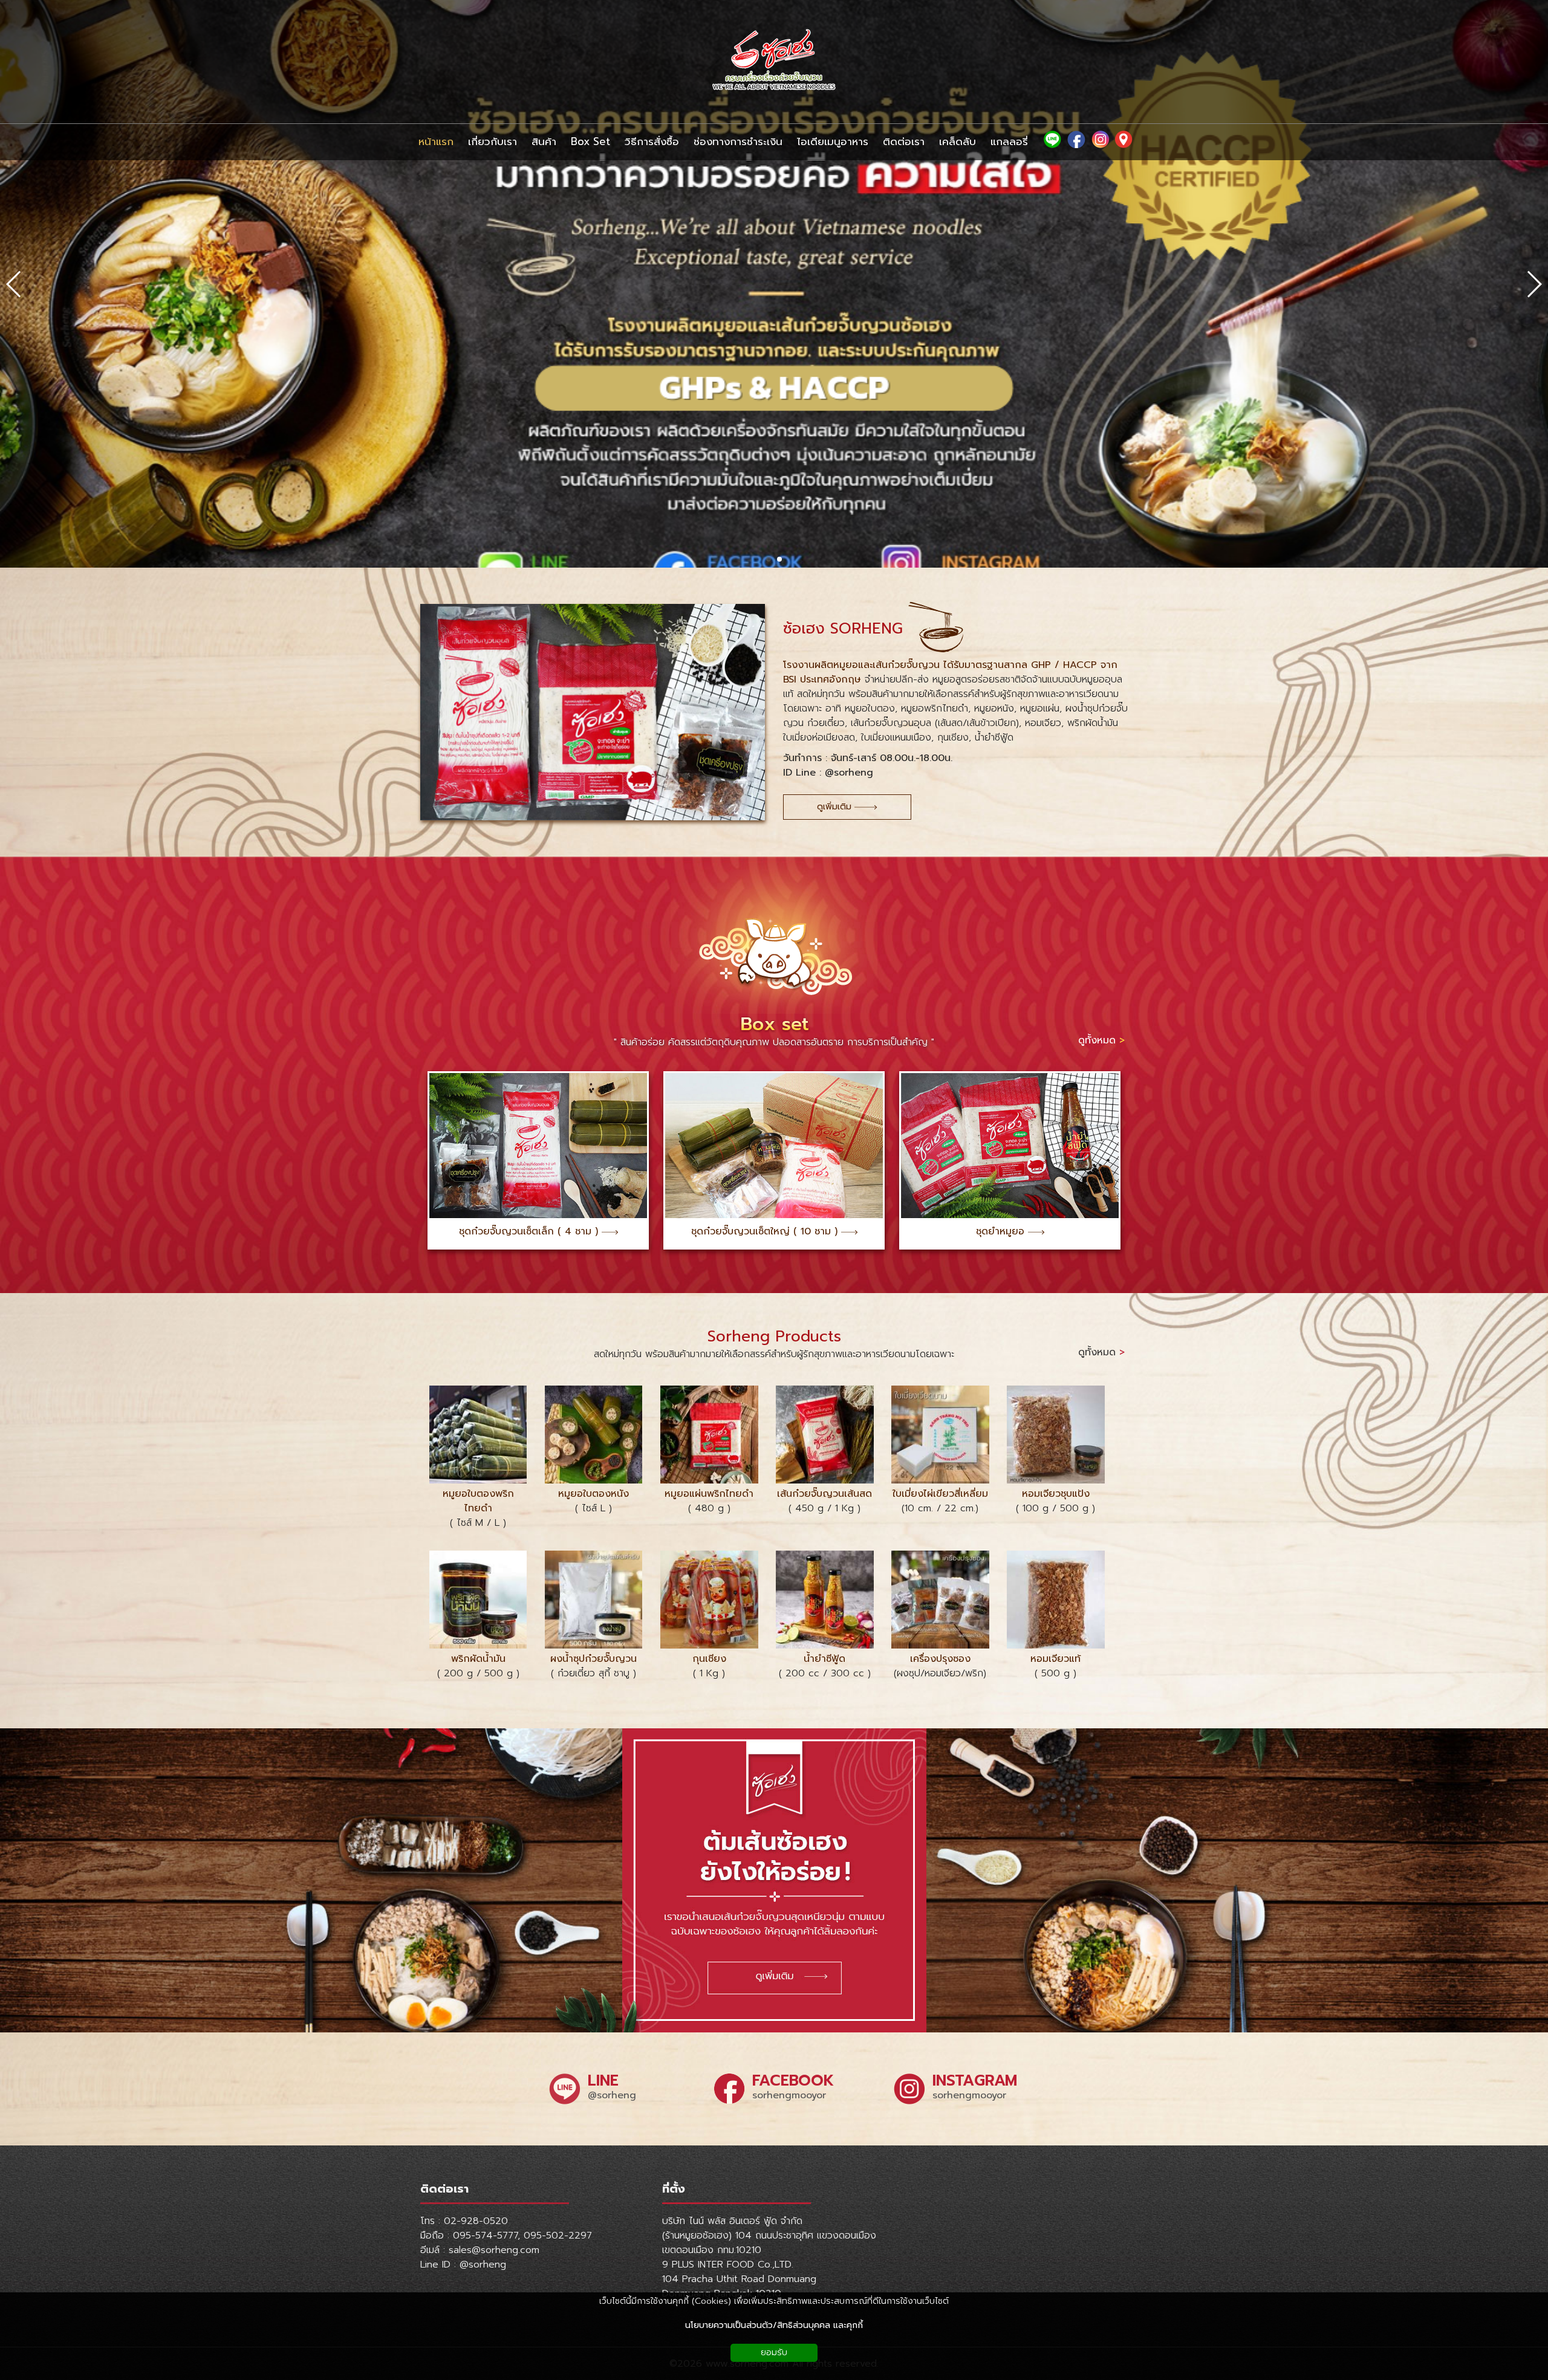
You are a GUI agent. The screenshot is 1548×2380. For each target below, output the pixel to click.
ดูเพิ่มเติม (836, 807)
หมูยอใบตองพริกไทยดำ (478, 1501)
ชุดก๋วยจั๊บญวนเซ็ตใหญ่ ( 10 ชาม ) (766, 1231)
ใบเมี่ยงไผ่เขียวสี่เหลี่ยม (940, 1494)
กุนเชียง (709, 1659)
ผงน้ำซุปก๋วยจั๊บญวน (594, 1659)
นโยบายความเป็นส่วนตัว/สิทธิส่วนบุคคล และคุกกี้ (774, 2325)
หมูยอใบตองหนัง (594, 1494)
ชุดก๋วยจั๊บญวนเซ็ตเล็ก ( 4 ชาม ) (530, 1231)
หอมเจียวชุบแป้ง (1056, 1494)
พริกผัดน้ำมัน (478, 1659)
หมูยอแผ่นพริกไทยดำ (709, 1494)
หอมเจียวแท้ (1055, 1659)
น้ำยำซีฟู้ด (824, 1659)
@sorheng (612, 2095)
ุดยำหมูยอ (1005, 1231)
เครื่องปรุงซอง (940, 1659)
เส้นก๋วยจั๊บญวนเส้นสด (824, 1494)
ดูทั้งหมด (1101, 1040)
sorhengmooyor (789, 2095)
